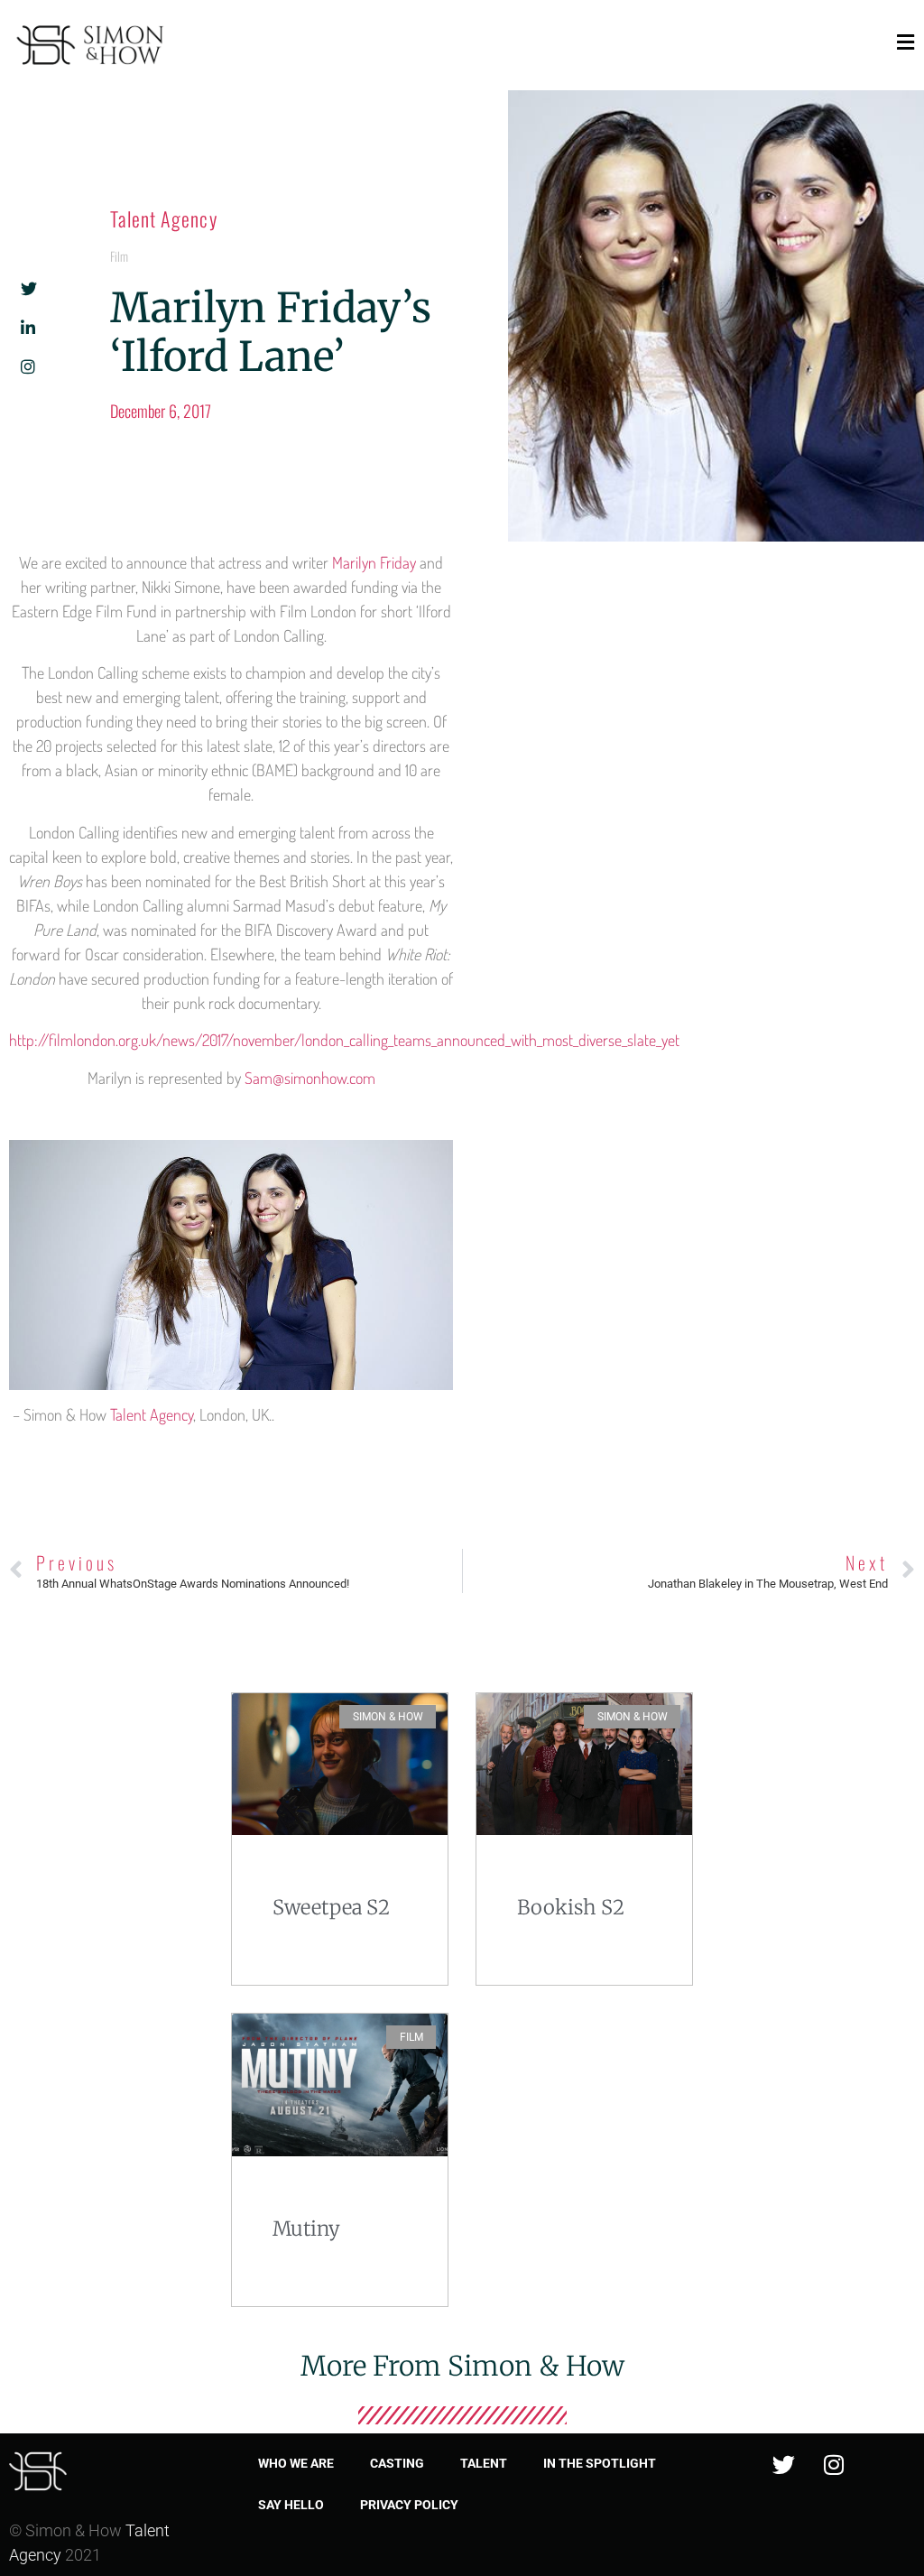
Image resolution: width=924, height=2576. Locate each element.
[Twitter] (784, 2465)
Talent (484, 2463)
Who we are (296, 2463)
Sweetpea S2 (331, 1907)
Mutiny (306, 2229)
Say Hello (291, 2505)
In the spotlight (600, 2463)
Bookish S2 (571, 1907)
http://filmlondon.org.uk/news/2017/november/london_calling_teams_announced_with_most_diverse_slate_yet (344, 1040)
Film (119, 256)
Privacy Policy (409, 2505)
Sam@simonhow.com (310, 1078)
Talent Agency (163, 218)
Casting (397, 2463)
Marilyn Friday (374, 562)
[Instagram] (834, 2465)
